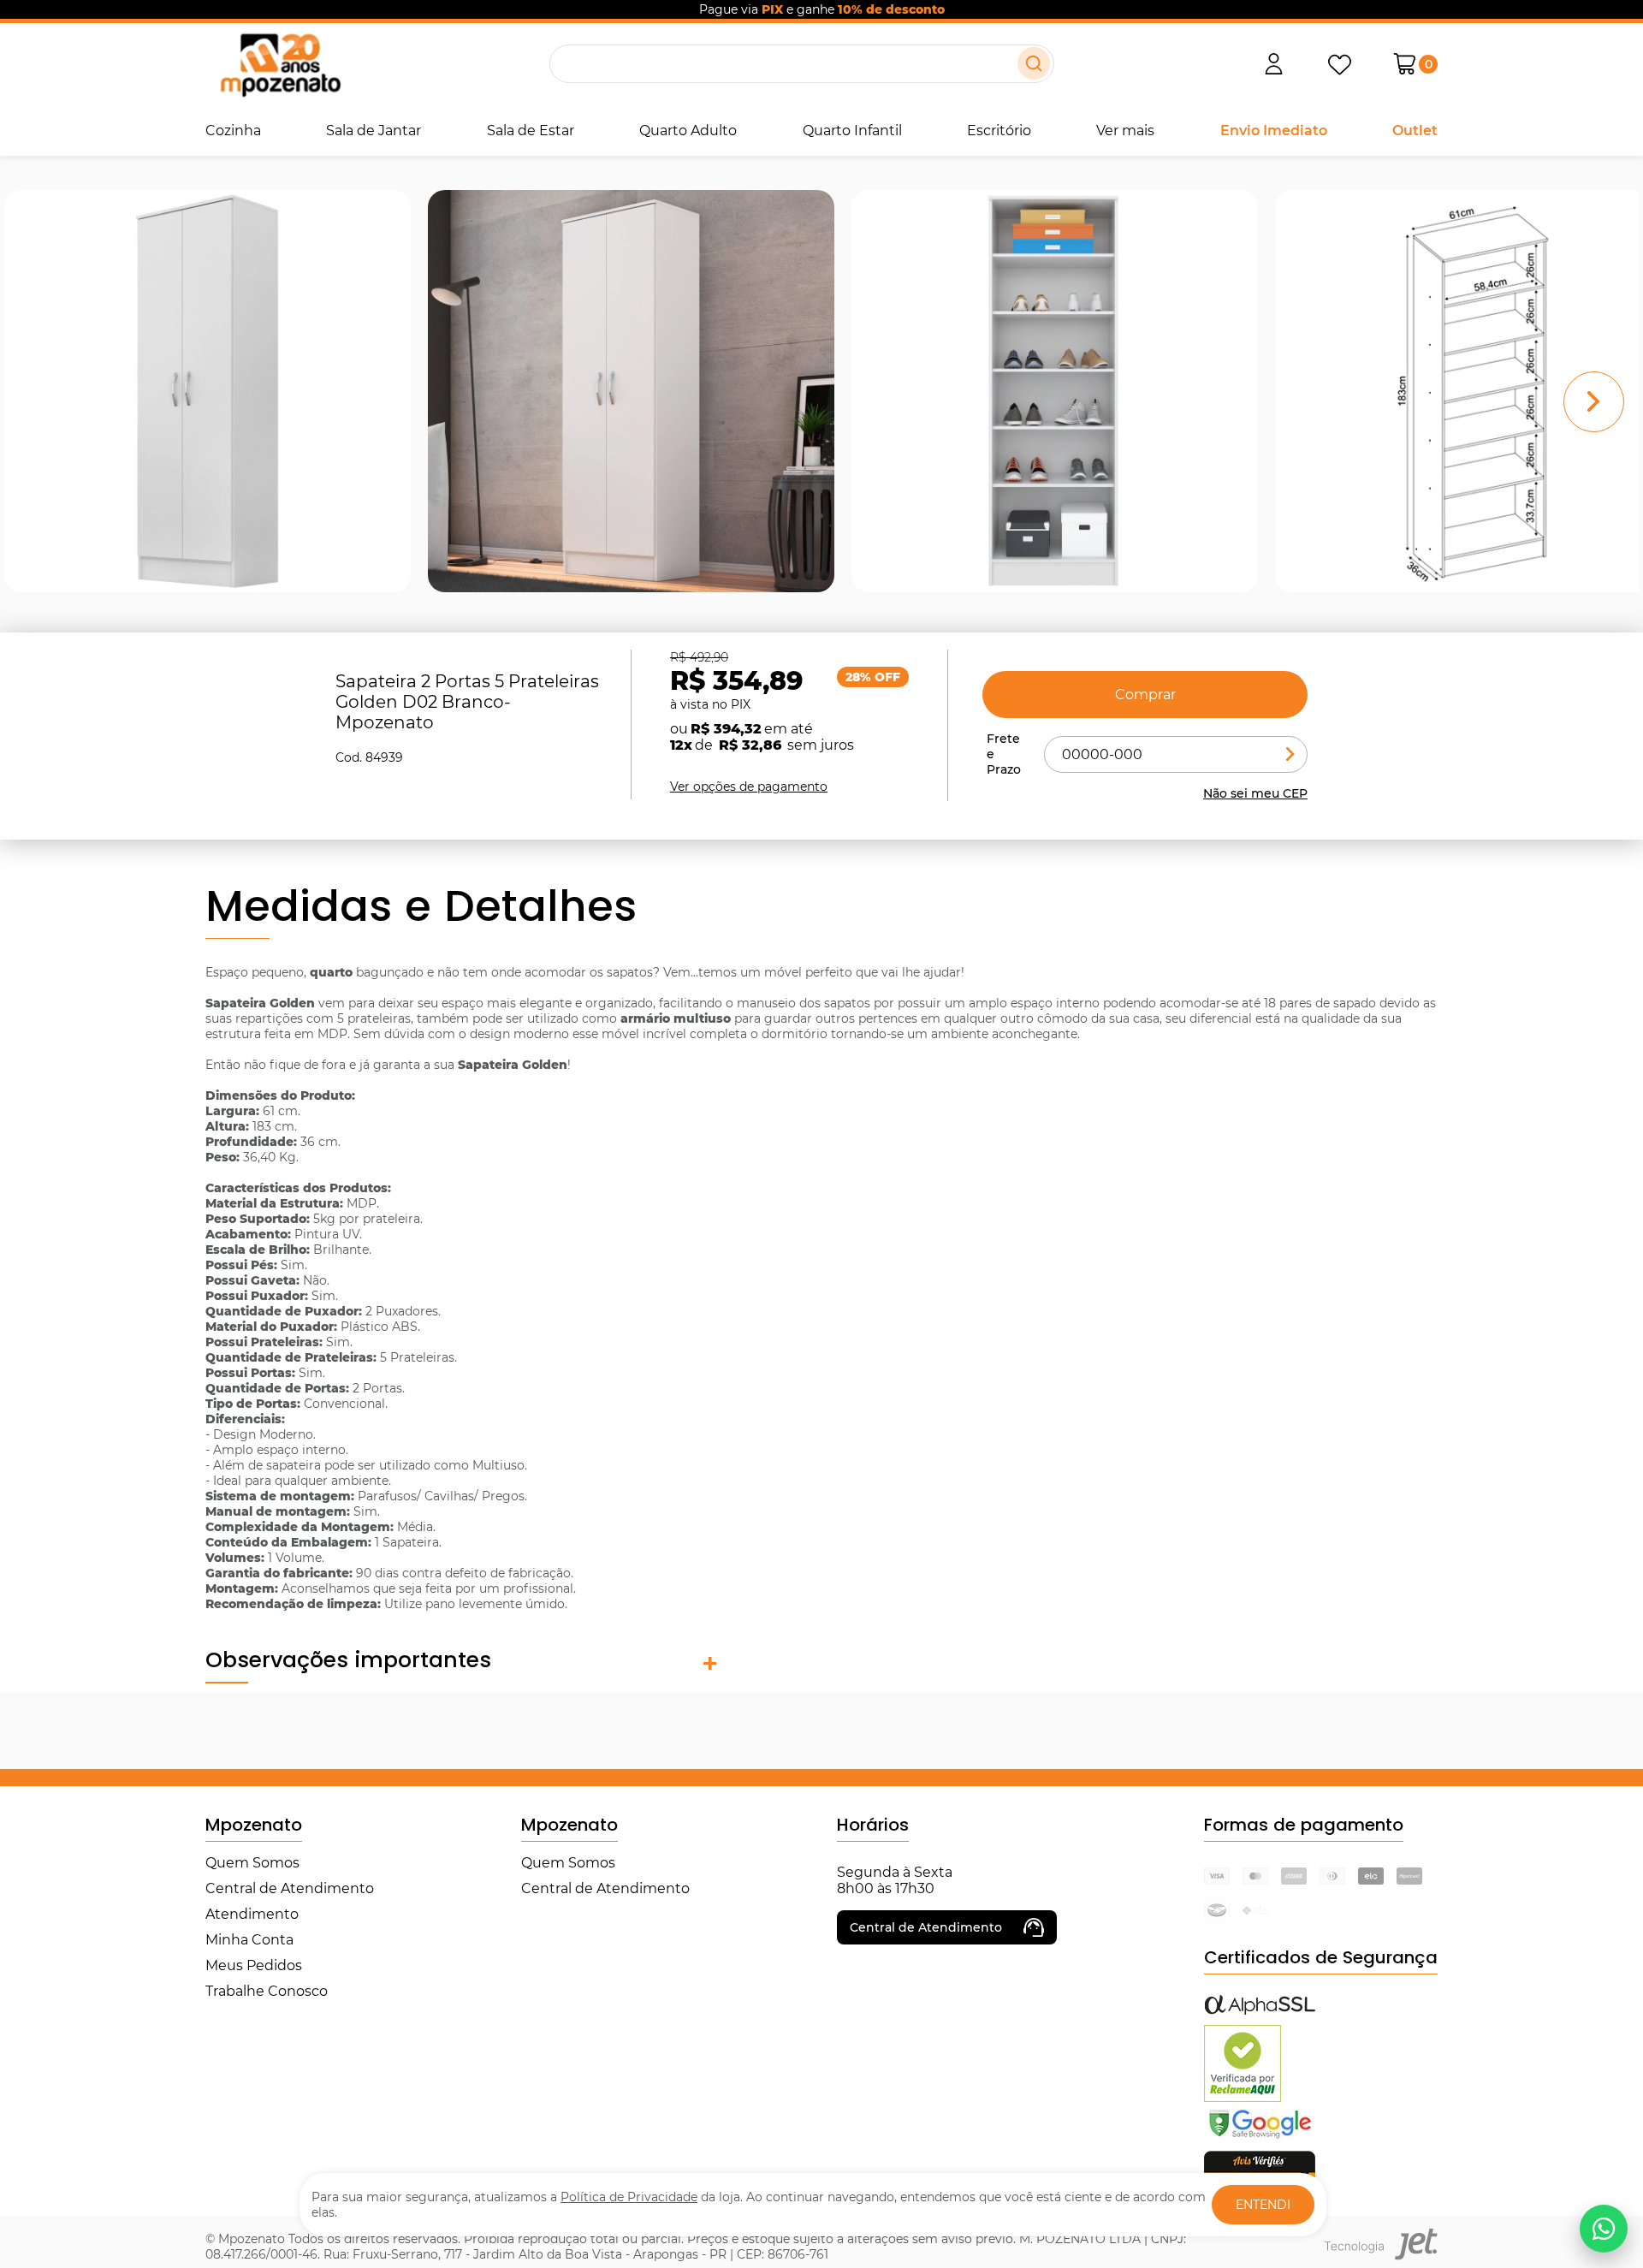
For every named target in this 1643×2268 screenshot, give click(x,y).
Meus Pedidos (254, 1965)
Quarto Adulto (688, 131)
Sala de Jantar (374, 131)
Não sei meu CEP (1255, 793)
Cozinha (233, 131)
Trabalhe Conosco (267, 1991)
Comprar (1145, 695)
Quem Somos (252, 1863)
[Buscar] (1034, 63)
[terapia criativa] (280, 64)
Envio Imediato (1274, 131)
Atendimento (252, 1914)
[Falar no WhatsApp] (1604, 2229)
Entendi (1263, 2205)
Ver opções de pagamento (749, 787)
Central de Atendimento (290, 1888)
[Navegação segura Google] (1260, 2137)
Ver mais (1125, 131)
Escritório (999, 131)
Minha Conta (249, 1940)
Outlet (1415, 131)
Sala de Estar (531, 131)
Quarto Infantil (852, 131)
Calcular (1290, 754)
